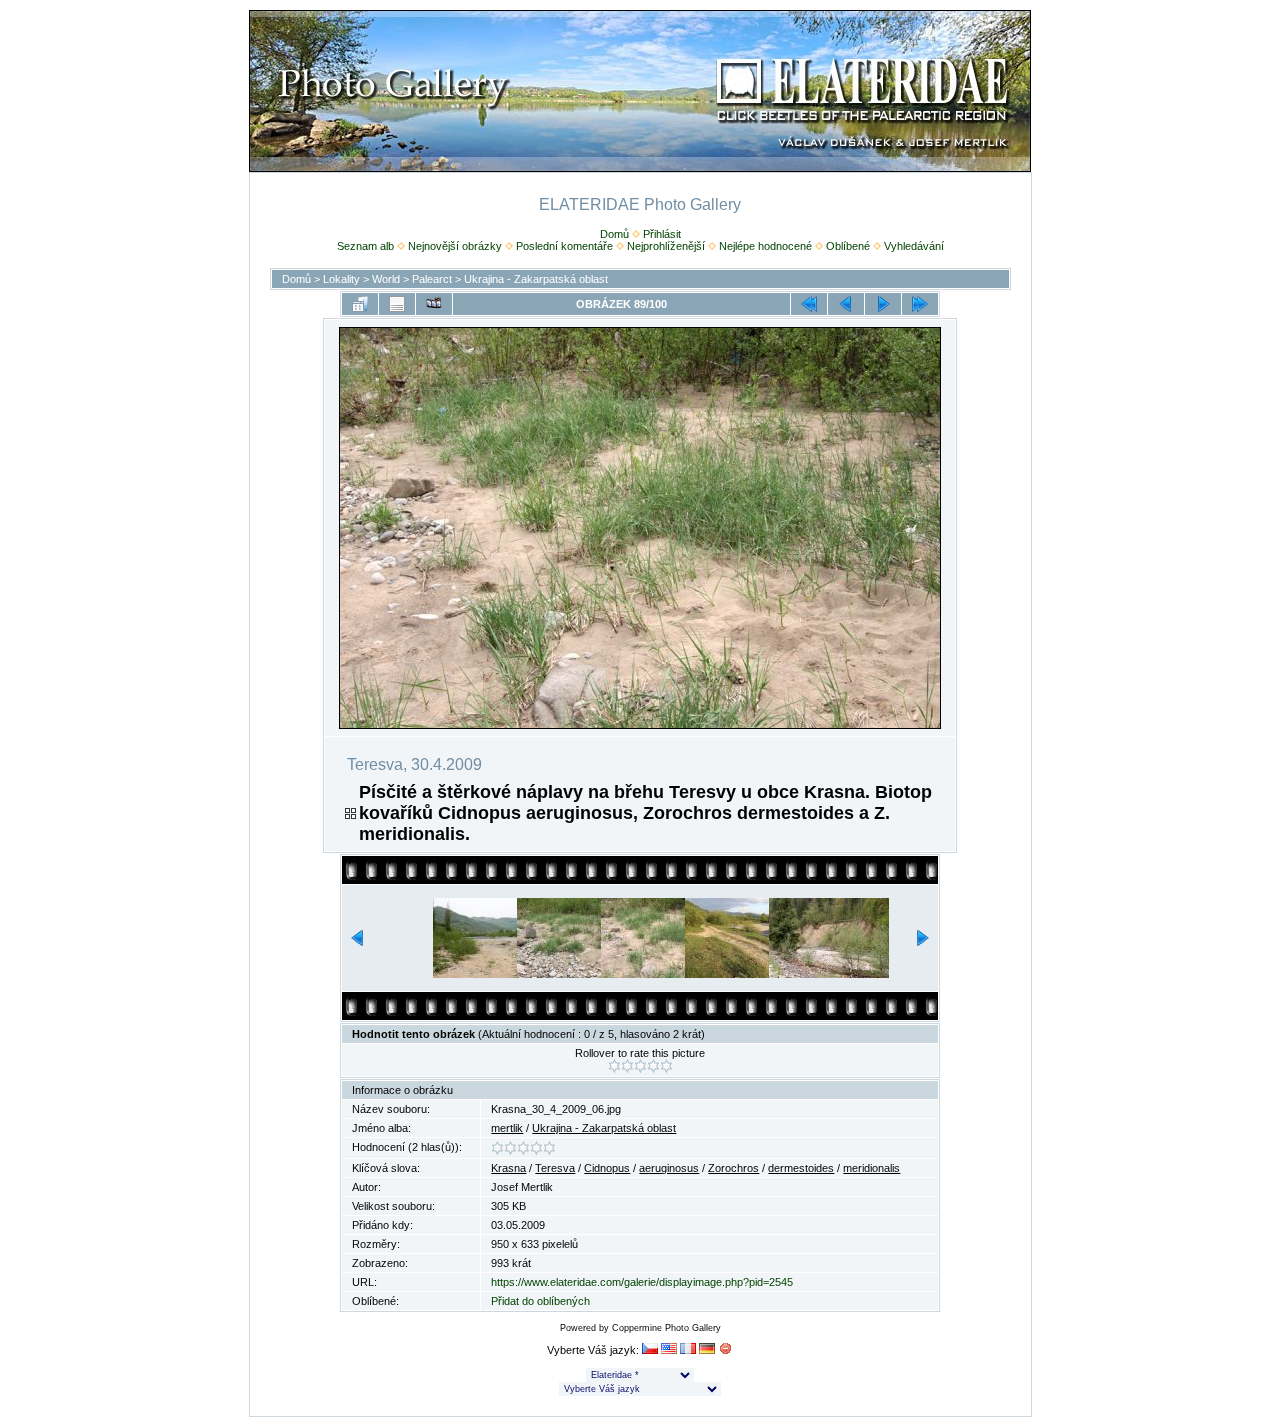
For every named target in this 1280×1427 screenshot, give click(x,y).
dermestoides (801, 1168)
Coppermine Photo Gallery (666, 1328)
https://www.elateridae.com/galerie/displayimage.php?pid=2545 (642, 1282)
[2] (627, 1066)
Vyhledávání (914, 246)
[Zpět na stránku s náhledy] (360, 304)
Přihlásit (662, 234)
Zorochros (733, 1168)
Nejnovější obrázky (455, 246)
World (386, 279)
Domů (614, 234)
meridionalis (871, 1168)
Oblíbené (848, 246)
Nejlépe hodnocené (765, 246)
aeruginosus (669, 1168)
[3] (640, 1066)
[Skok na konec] (920, 304)
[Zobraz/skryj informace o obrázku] (397, 304)
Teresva (555, 1168)
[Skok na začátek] (809, 304)
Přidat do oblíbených (540, 1301)
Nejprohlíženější (666, 246)
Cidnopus (607, 1168)
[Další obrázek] (883, 304)
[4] (653, 1066)
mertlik (507, 1128)
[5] (666, 1066)
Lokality (341, 279)
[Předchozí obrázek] (846, 304)
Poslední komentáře (564, 246)
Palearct (432, 279)
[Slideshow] (434, 304)
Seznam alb (365, 246)
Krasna (508, 1168)
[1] (614, 1066)
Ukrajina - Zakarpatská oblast (536, 279)
